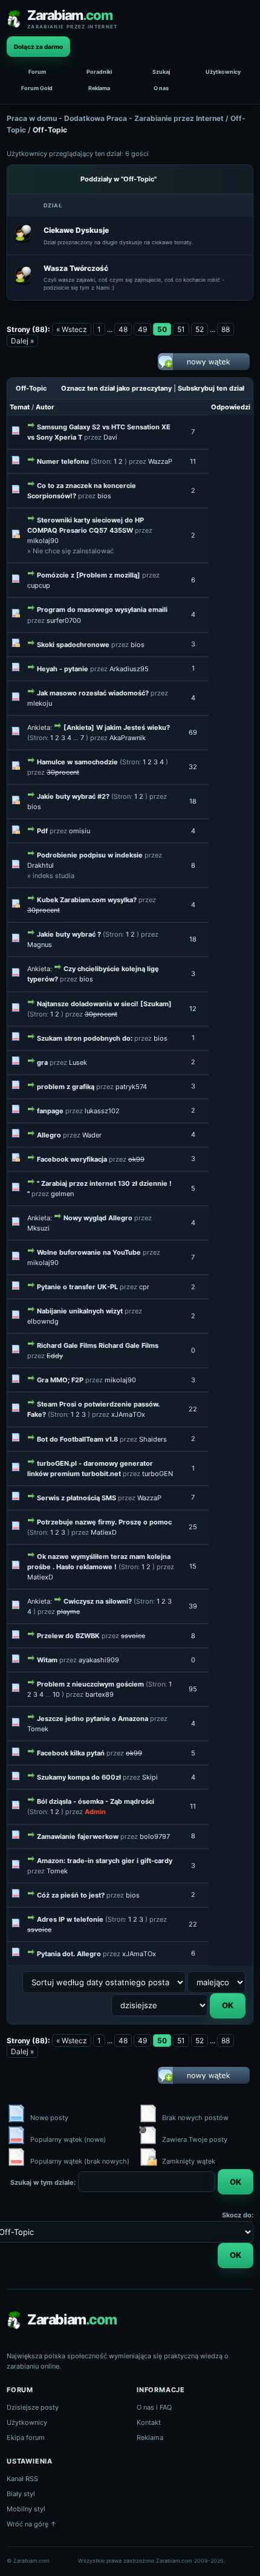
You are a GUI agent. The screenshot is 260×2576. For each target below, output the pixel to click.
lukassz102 (102, 1111)
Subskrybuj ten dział (211, 388)
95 (193, 1689)
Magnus (40, 945)
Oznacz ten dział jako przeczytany (116, 388)
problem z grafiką (66, 1087)
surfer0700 (64, 620)
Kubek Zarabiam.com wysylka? (87, 900)
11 (193, 461)
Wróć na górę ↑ (32, 2524)
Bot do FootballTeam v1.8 (77, 1439)
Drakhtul (41, 865)
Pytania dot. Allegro (69, 1954)
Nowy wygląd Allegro (98, 1218)
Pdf (42, 831)
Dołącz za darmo (38, 47)
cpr (144, 1287)
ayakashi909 (99, 1660)
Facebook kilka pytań (71, 1753)
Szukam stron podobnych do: (85, 1038)
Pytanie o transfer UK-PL (77, 1287)
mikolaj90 (43, 541)
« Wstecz (72, 329)
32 (193, 767)
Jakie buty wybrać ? (69, 934)
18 (193, 801)
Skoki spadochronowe (73, 645)
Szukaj (161, 72)
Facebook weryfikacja (72, 1159)
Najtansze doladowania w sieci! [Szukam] (104, 1004)
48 (123, 329)
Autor (45, 407)
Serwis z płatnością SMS (76, 1498)
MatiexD (104, 1532)
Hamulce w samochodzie (77, 762)
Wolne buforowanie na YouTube (89, 1252)
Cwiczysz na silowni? (98, 1601)
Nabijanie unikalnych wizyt (80, 1311)
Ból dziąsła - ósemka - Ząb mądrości (96, 1801)
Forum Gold (37, 88)
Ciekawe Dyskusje (76, 230)
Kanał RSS (22, 2479)
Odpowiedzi (231, 407)
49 (142, 329)
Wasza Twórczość (76, 268)
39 (193, 1606)
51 (181, 329)
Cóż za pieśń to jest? (71, 1895)
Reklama (99, 88)
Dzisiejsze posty (33, 2407)
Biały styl (21, 2494)
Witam (47, 1660)
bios (104, 496)
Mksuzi (38, 1228)
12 (193, 1009)
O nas (161, 88)
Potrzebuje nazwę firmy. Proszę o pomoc (104, 1522)
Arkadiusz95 (129, 669)
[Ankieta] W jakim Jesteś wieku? (117, 727)
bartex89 (99, 1694)
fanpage (50, 1111)
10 (56, 1694)
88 (226, 329)
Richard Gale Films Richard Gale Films (98, 1345)
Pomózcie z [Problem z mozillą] (89, 575)
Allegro (49, 1135)
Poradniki (99, 72)
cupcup (39, 585)
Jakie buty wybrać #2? (73, 796)
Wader (92, 1135)
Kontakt (149, 2422)
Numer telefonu (63, 461)
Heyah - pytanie (63, 669)
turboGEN (158, 1474)
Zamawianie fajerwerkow (78, 1836)
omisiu (80, 831)
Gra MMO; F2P (60, 1380)
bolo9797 (155, 1836)
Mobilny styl (26, 2509)
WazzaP (160, 461)
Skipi (150, 1777)
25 (193, 1527)
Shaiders (153, 1439)
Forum (37, 72)
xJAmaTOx (128, 1414)
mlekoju (40, 703)
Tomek (38, 1729)
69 (193, 732)
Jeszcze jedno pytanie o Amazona (93, 1719)
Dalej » (22, 341)
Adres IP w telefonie (70, 1919)
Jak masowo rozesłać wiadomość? (93, 693)
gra (42, 1062)
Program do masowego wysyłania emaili (102, 610)
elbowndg (43, 1321)
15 (193, 1566)
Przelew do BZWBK (68, 1636)
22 (193, 1409)
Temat (20, 407)
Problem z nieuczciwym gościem (90, 1684)
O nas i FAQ (154, 2407)
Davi (110, 437)
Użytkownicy (223, 72)
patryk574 (131, 1087)
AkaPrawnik (128, 738)
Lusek (78, 1062)
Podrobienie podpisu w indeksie (90, 855)
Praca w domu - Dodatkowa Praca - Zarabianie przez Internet (115, 118)
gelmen (62, 1194)
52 (200, 329)
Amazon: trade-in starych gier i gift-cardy (105, 1861)
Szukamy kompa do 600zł (79, 1777)
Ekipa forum (26, 2438)
